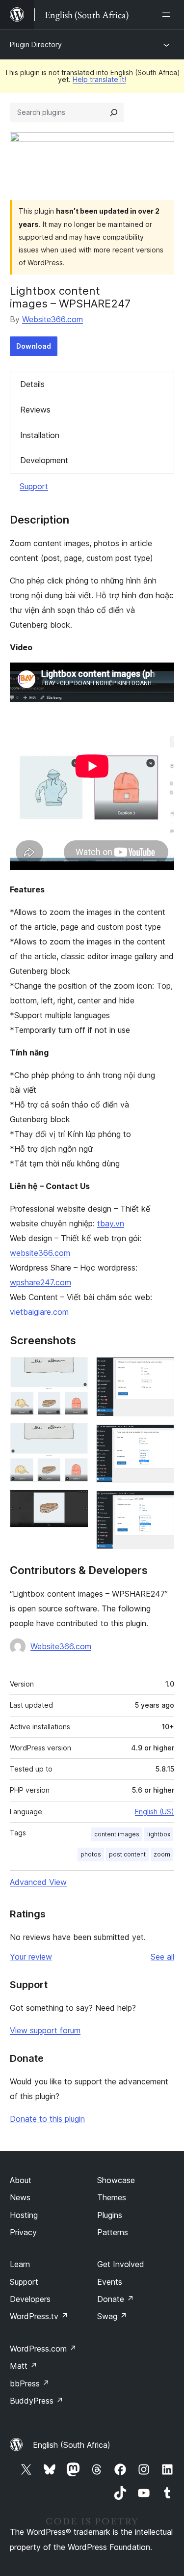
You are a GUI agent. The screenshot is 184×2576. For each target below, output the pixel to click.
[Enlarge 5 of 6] (161, 1438)
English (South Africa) (72, 2445)
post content (127, 1854)
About (21, 2180)
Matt (24, 2366)
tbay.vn (111, 1223)
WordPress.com (43, 2349)
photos (91, 1854)
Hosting (24, 2215)
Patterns (113, 2232)
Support (34, 486)
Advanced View (38, 1882)
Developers (30, 2299)
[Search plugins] (114, 112)
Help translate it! (99, 79)
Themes (112, 2197)
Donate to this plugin (47, 2119)
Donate (116, 2299)
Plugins (110, 2215)
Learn (20, 2264)
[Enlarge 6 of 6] (161, 1504)
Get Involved (121, 2264)
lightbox (159, 1834)
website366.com (40, 1253)
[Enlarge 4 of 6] (161, 1370)
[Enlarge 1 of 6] (75, 1370)
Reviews (35, 410)
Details (32, 384)
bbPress (30, 2383)
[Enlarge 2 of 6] (75, 1436)
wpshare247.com (40, 1282)
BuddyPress (37, 2401)
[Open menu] (168, 15)
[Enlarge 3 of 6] (75, 1503)
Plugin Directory (36, 44)
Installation (40, 435)
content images (117, 1834)
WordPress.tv (39, 2316)
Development (44, 460)
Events (110, 2282)
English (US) (155, 1812)
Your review (31, 1957)
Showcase (116, 2180)
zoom (162, 1854)
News (20, 2197)
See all (162, 1957)
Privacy (23, 2232)
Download (34, 346)
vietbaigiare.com (39, 1312)
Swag (112, 2316)
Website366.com (53, 319)
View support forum (45, 2030)
